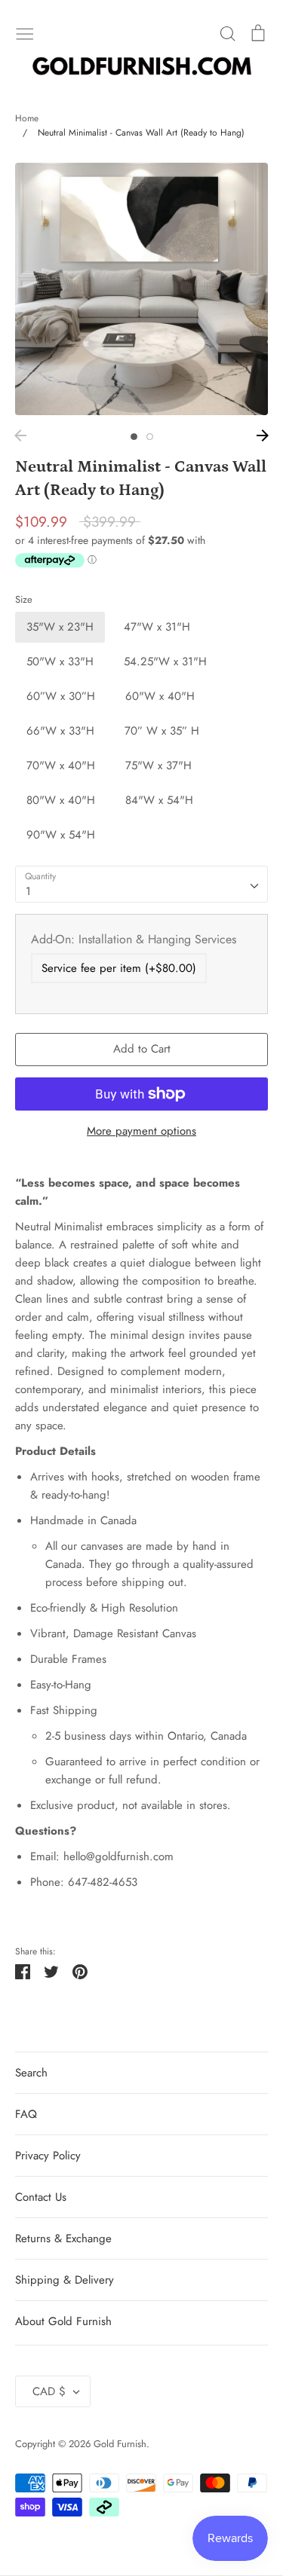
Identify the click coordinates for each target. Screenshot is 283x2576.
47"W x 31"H (157, 627)
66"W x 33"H (60, 731)
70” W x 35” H (162, 731)
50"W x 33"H (60, 662)
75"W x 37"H (158, 765)
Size (24, 600)
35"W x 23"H (60, 627)
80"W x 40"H (61, 800)
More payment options (141, 1131)
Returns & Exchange (63, 2238)
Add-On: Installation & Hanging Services (134, 939)
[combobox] (141, 885)
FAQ (26, 2114)
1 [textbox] (28, 891)
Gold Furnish (120, 2444)
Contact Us (41, 2197)
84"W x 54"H (159, 800)
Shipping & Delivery (65, 2280)
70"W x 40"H (61, 765)
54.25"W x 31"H (165, 662)
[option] (141, 289)
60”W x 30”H (61, 696)
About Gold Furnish (63, 2321)
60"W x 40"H (160, 696)
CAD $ (49, 2391)
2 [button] (150, 437)
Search (31, 2073)
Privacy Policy (48, 2156)
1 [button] (134, 437)
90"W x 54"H (61, 835)
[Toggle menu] (25, 32)
